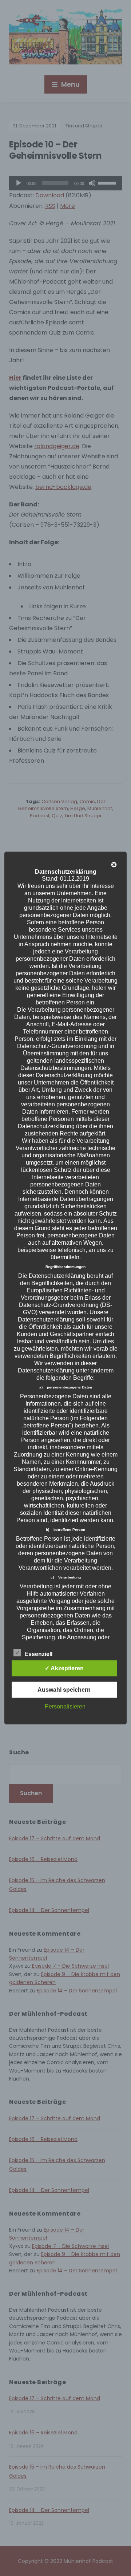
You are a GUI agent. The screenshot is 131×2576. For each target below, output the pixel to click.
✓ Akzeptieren (64, 1668)
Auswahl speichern (64, 1689)
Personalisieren (65, 1706)
